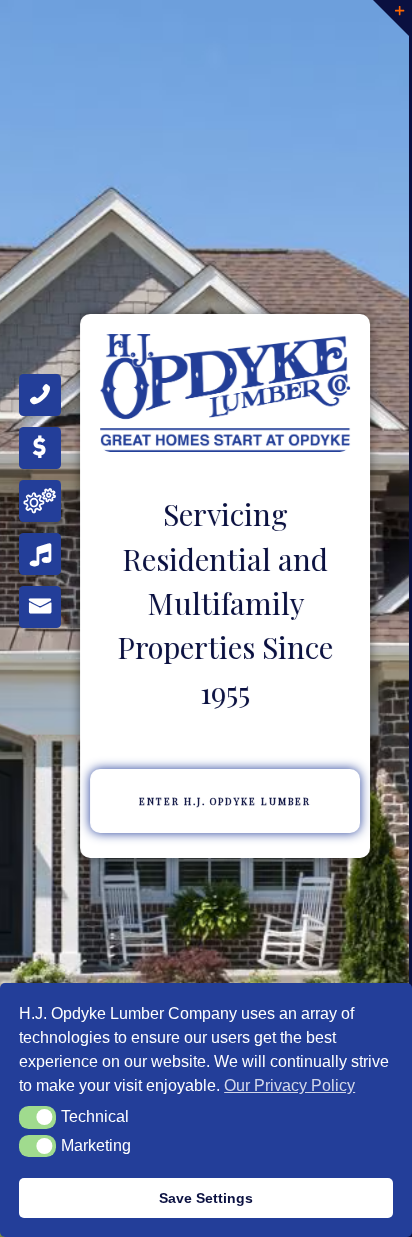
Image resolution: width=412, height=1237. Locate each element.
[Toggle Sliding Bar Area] (391, 18)
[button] (37, 1117)
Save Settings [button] (206, 1198)
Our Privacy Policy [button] (289, 1085)
